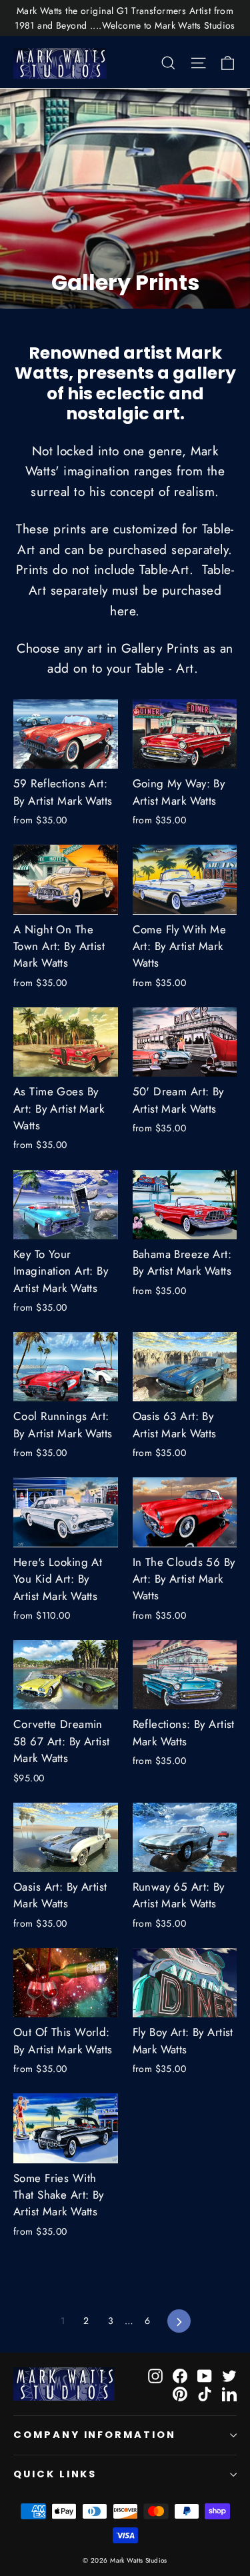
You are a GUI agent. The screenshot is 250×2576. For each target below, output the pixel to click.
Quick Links (55, 2474)
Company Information (95, 2435)
